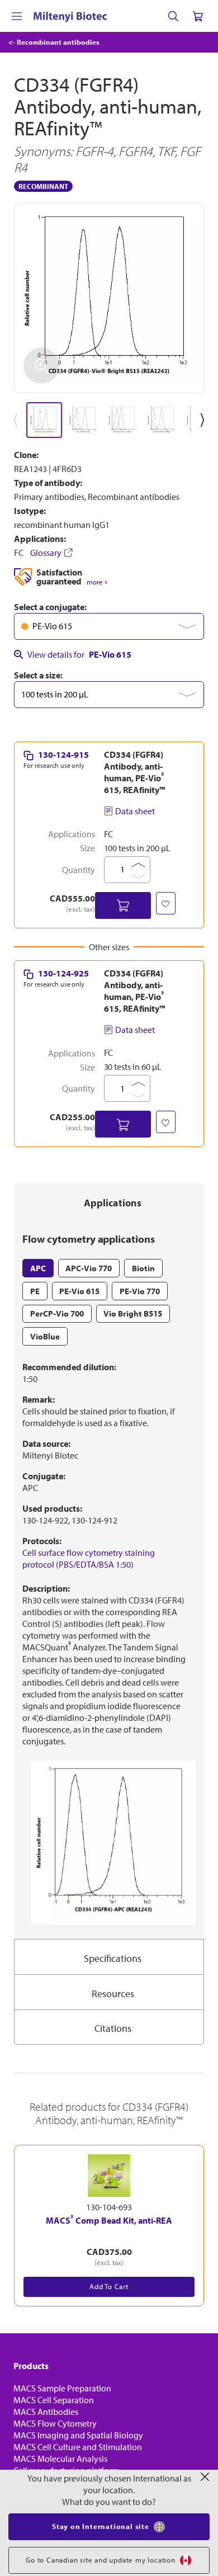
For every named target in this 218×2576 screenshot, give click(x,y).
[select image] (44, 420)
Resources (113, 1994)
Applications (113, 1203)
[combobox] (109, 626)
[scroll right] (205, 420)
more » (97, 582)
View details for (79, 654)
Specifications (113, 1958)
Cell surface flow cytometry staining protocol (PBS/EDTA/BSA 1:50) (89, 1558)
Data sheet (135, 811)
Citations (113, 2028)
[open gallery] (109, 298)
